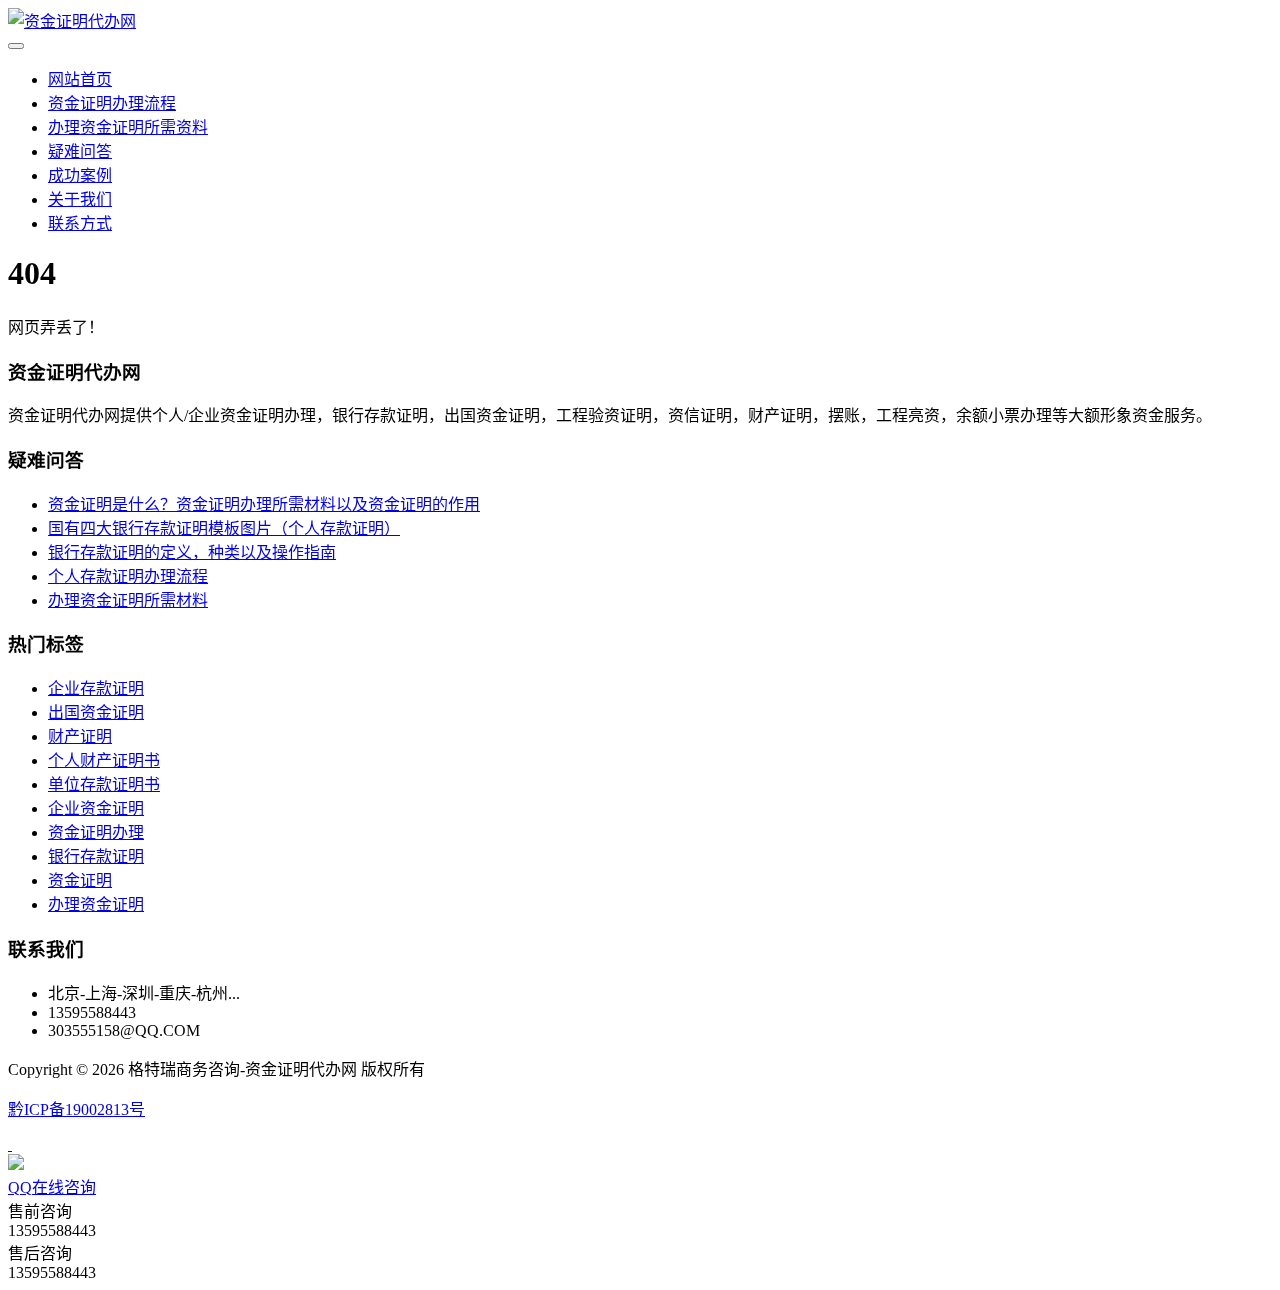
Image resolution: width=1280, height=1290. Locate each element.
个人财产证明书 (104, 760)
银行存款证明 (96, 856)
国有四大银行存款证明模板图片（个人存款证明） (224, 528)
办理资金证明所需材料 (128, 600)
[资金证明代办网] (72, 21)
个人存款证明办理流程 (128, 576)
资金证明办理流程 (112, 103)
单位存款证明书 (104, 784)
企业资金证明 (96, 808)
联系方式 (80, 223)
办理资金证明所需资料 (128, 127)
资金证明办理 (96, 832)
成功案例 (80, 175)
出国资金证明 (96, 712)
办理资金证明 (96, 904)
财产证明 (80, 736)
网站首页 (80, 79)
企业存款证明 (96, 688)
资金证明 (80, 880)
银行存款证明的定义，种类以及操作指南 (192, 552)
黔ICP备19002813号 (76, 1109)
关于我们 (80, 199)
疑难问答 (80, 151)
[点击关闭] (10, 1144)
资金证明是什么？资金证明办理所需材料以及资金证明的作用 (264, 504)
